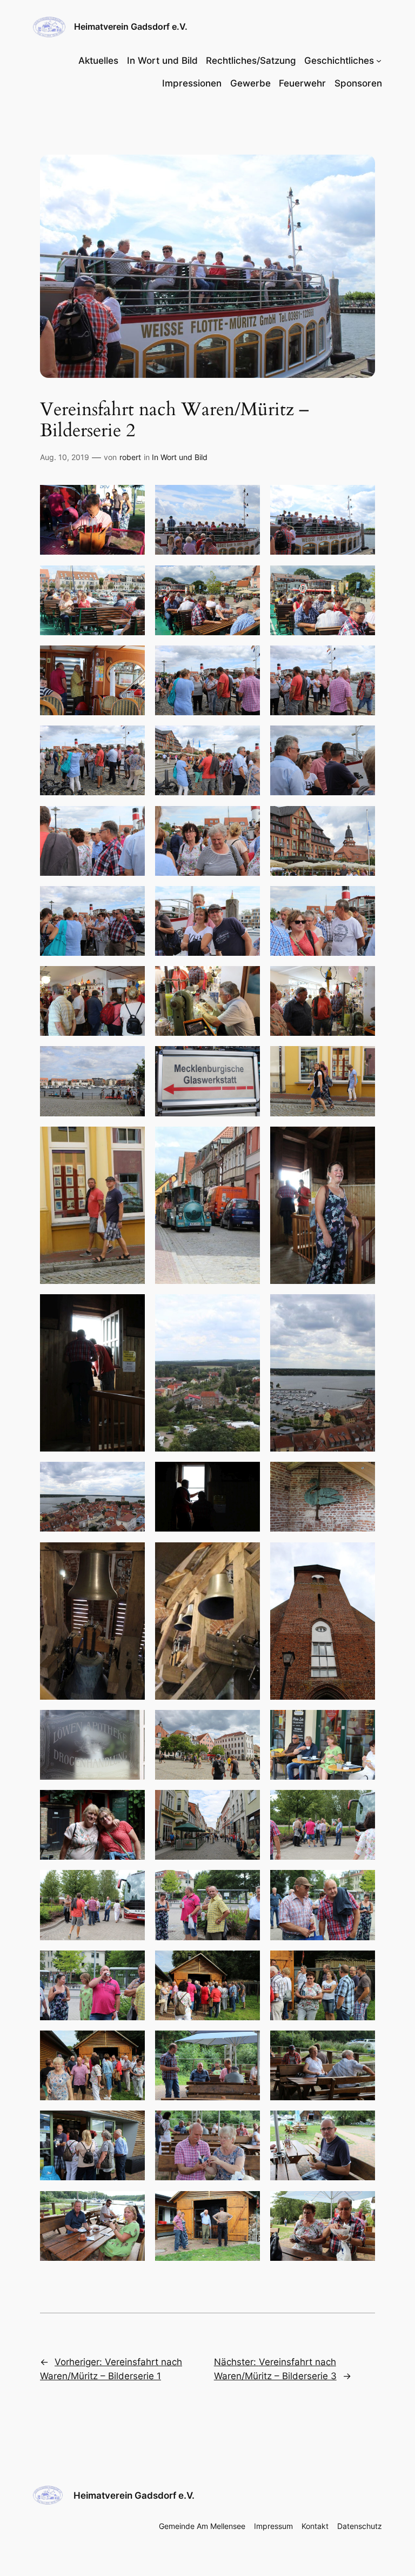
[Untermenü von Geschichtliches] (379, 61)
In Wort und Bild (180, 457)
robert (130, 457)
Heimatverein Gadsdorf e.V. (131, 26)
